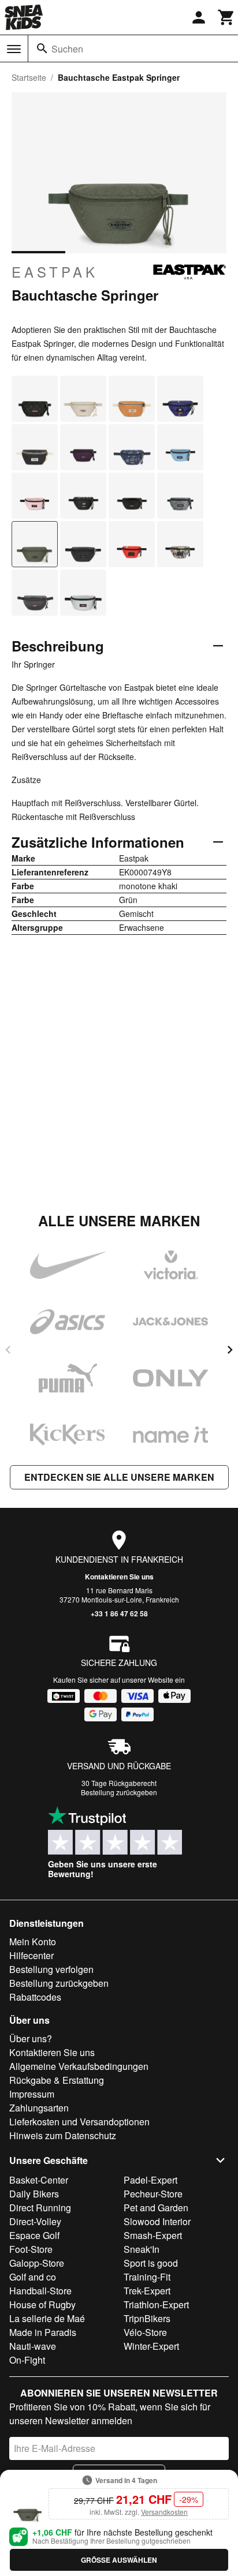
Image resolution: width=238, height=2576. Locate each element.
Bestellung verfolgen (51, 1969)
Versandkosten (164, 2512)
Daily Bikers (34, 2194)
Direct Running (40, 2208)
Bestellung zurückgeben (119, 1792)
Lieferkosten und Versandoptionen (79, 2122)
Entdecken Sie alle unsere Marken (119, 1477)
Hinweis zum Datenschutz (63, 2135)
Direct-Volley (35, 2221)
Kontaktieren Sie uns (119, 1577)
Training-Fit (147, 2277)
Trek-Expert (147, 2291)
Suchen (67, 49)
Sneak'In (142, 2249)
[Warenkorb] (226, 17)
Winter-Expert (151, 2346)
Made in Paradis (43, 2332)
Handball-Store (40, 2291)
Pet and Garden (156, 2208)
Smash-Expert (153, 2235)
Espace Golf (34, 2235)
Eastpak (55, 272)
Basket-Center (39, 2180)
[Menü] (14, 49)
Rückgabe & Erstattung (57, 2080)
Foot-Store (31, 2249)
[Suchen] (42, 48)
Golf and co (33, 2277)
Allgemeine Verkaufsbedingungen (79, 2066)
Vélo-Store (145, 2332)
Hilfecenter (31, 1955)
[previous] (8, 1350)
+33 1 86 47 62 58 (119, 1613)
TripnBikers (147, 2318)
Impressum (32, 2094)
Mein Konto (33, 1942)
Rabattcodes (35, 1997)
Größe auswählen (119, 2560)
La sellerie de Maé (47, 2318)
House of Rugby (42, 2304)
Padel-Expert (150, 2180)
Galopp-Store (37, 2263)
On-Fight (27, 2360)
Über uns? (31, 2038)
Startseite (29, 77)
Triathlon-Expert (156, 2304)
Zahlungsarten (39, 2108)
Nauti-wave (33, 2346)
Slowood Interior (157, 2221)
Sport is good (151, 2263)
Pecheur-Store (153, 2194)
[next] (230, 1350)
